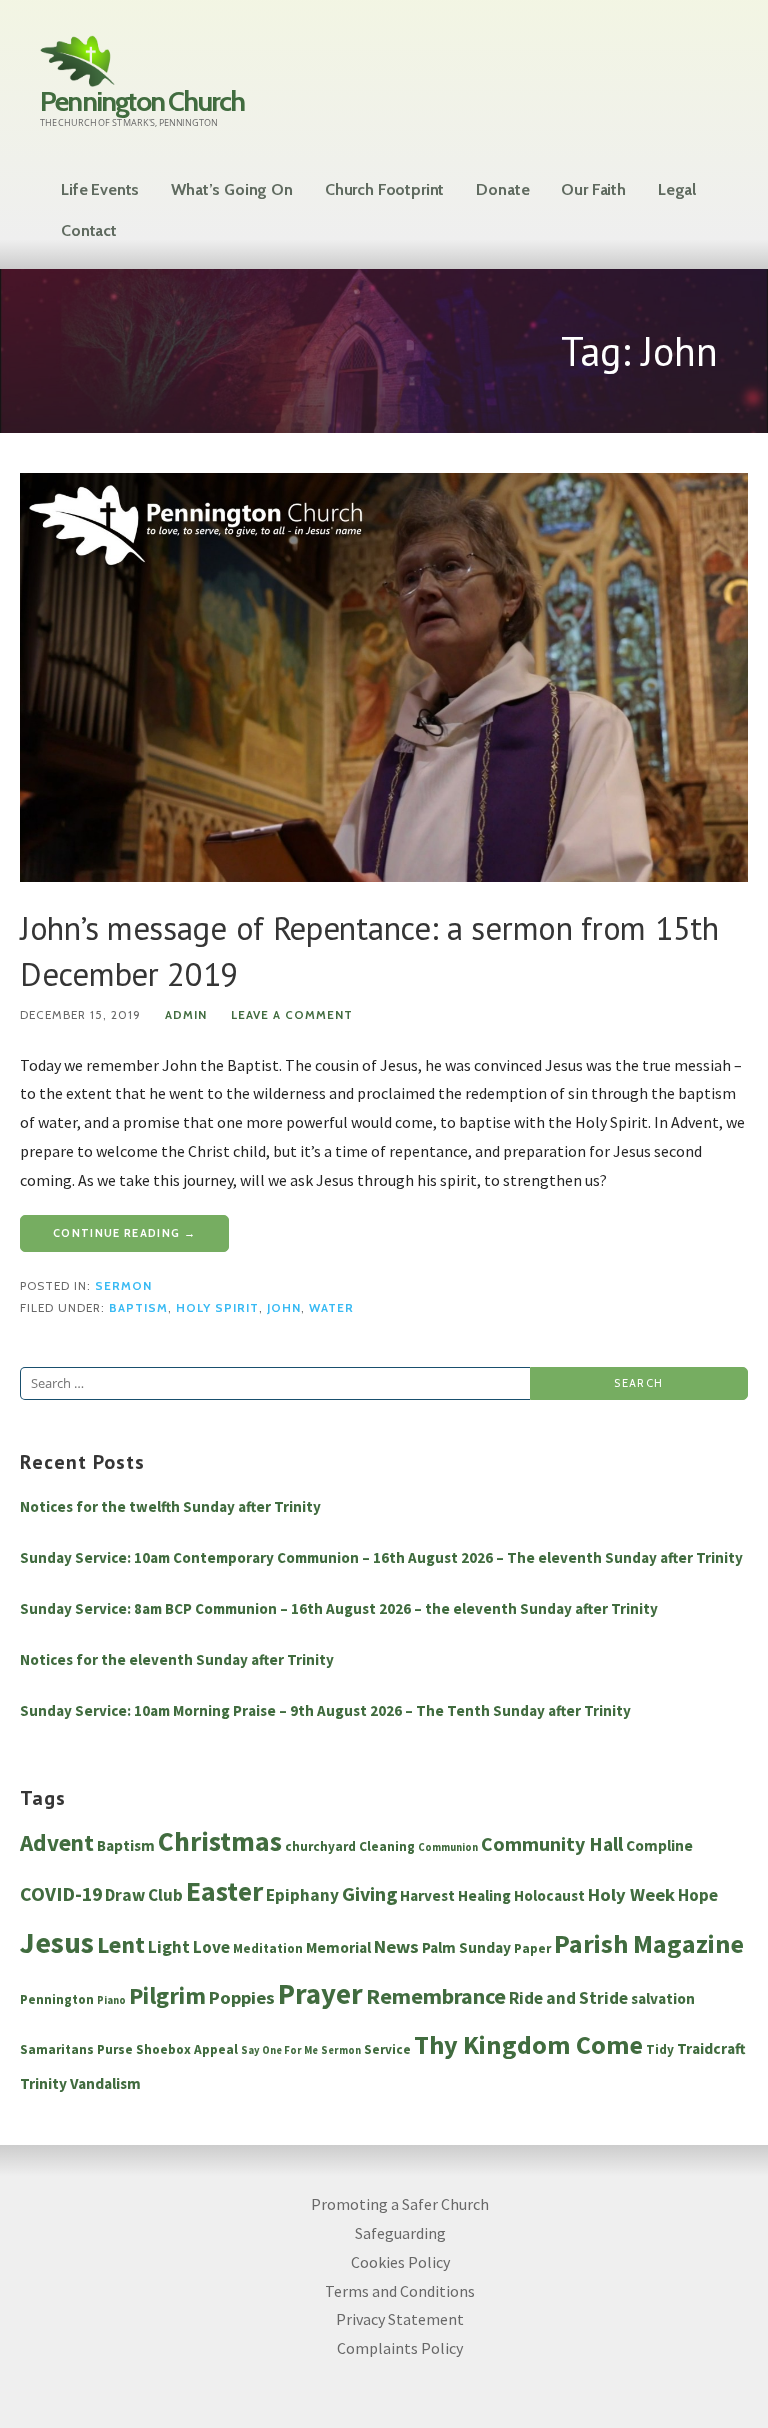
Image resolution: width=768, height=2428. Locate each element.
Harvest (427, 1895)
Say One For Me (279, 2050)
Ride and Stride (568, 1998)
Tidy (660, 2049)
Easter (224, 1891)
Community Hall (552, 1844)
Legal (677, 189)
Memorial (338, 1947)
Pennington (57, 1999)
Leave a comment (292, 1015)
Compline (659, 1845)
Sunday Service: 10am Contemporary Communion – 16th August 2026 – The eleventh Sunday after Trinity (381, 1557)
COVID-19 (61, 1894)
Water (331, 1308)
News (396, 1946)
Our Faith (593, 189)
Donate (502, 189)
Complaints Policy (400, 2348)
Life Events (100, 189)
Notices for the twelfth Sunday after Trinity (170, 1506)
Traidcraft (711, 2048)
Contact (89, 230)
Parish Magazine (649, 1943)
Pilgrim (167, 1996)
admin (186, 1015)
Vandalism (105, 2083)
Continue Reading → (124, 1233)
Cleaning (387, 1846)
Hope (698, 1895)
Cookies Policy (400, 2262)
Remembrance (436, 1996)
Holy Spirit (217, 1308)
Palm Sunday (466, 1947)
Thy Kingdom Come (528, 2044)
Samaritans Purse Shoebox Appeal (129, 2049)
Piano (111, 2000)
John (284, 1308)
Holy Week (631, 1894)
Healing (484, 1895)
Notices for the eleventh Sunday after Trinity (177, 1659)
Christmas (220, 1841)
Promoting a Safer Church (400, 2204)
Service (387, 2049)
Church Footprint (384, 189)
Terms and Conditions (400, 2291)
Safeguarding (400, 2233)
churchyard (320, 1846)
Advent (57, 1842)
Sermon (123, 1286)
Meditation (268, 1948)
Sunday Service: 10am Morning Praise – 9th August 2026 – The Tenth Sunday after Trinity (325, 1710)
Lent (121, 1945)
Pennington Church (142, 101)
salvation (663, 1998)
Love (211, 1947)
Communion (448, 1847)
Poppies (242, 1997)
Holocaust (549, 1895)
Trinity (43, 2083)
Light (169, 1947)
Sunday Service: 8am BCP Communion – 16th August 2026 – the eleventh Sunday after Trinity (339, 1608)
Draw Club (144, 1895)
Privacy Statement (400, 2319)
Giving (369, 1894)
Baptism (138, 1308)
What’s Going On (232, 189)
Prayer (320, 1994)
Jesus (57, 1942)
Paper (532, 1948)
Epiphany (302, 1895)
